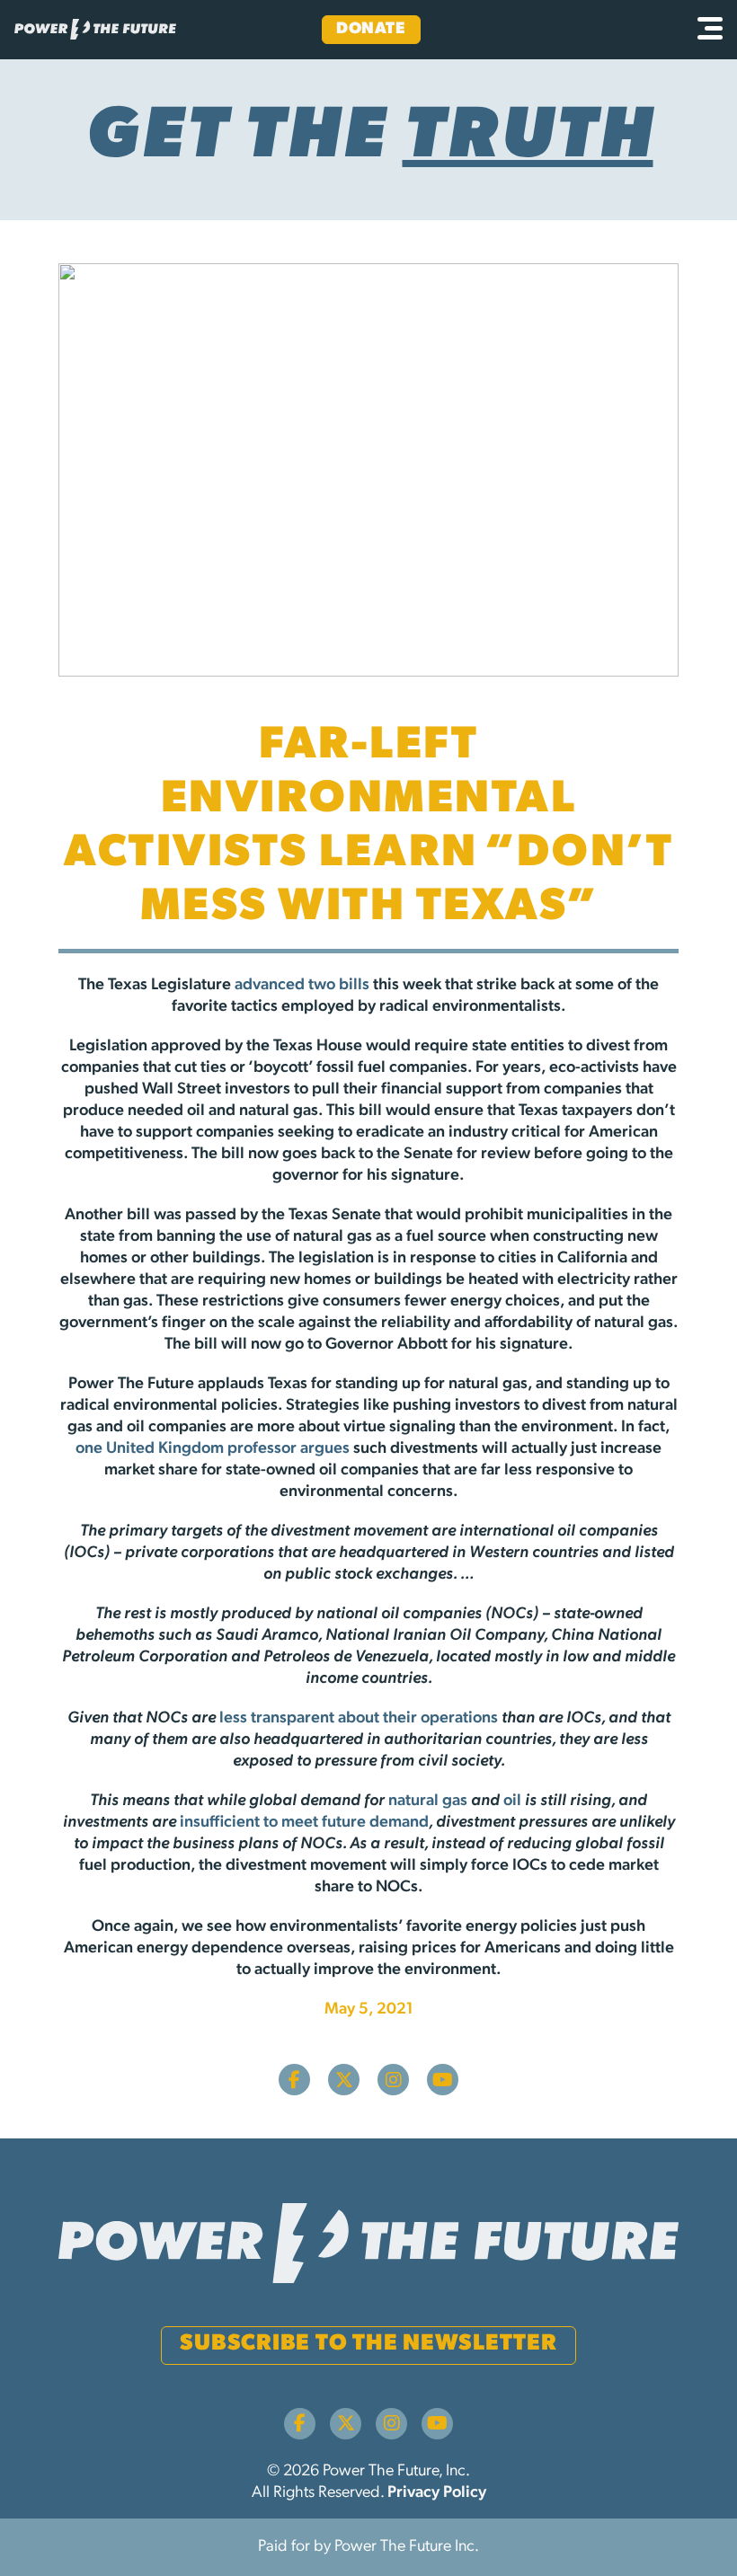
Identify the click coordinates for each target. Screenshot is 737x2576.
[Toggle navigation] (710, 30)
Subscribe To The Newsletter (368, 2344)
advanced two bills (302, 986)
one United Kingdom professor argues (213, 1449)
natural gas (428, 1801)
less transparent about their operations (359, 1719)
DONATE (371, 30)
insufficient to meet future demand (304, 1823)
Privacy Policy (437, 2493)
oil (512, 1801)
